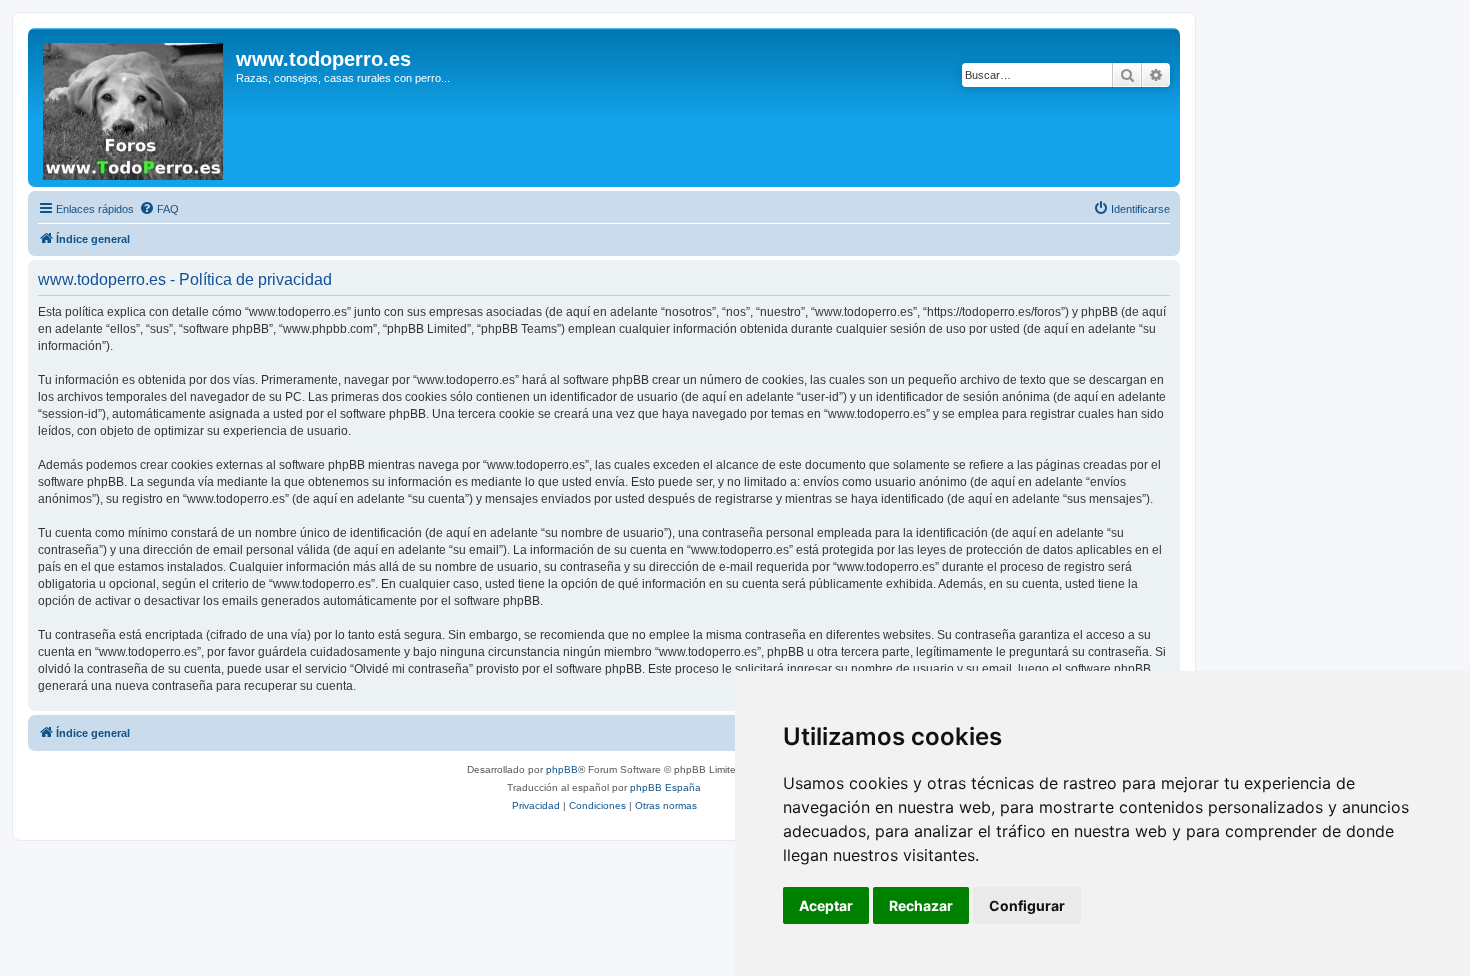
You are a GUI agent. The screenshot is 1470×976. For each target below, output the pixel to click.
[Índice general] (134, 107)
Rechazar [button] (921, 905)
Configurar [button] (1027, 905)
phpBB (562, 769)
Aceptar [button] (826, 905)
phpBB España (665, 787)
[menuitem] (159, 209)
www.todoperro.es (323, 59)
